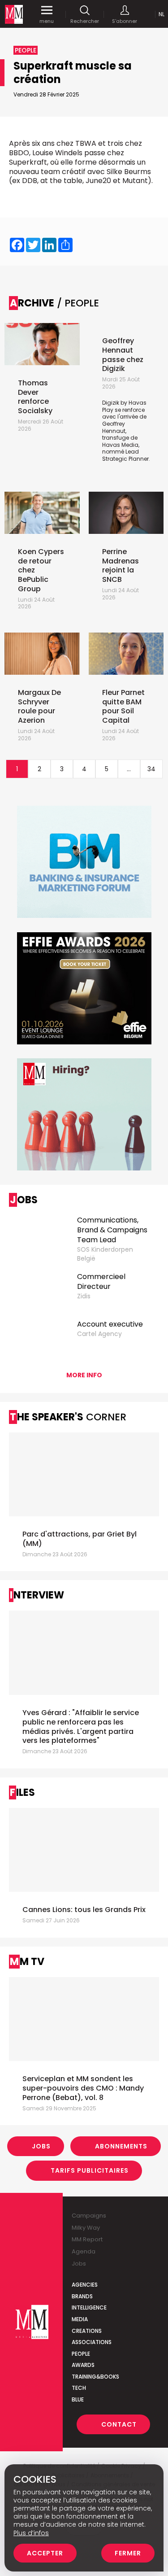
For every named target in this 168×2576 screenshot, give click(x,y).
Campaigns (89, 2216)
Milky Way (86, 2228)
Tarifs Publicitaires (90, 2170)
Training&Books (95, 2377)
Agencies (85, 2285)
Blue (78, 2399)
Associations (92, 2342)
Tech (79, 2388)
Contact (119, 2424)
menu (47, 21)
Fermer (128, 2553)
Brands (82, 2296)
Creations (87, 2331)
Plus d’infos (31, 2533)
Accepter (45, 2553)
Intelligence (89, 2307)
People (81, 2354)
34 (151, 769)
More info (84, 1375)
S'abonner (125, 21)
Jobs (41, 2146)
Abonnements (121, 2146)
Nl (162, 14)
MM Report (87, 2239)
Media (80, 2319)
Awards (83, 2365)
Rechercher (85, 21)
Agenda (84, 2251)
